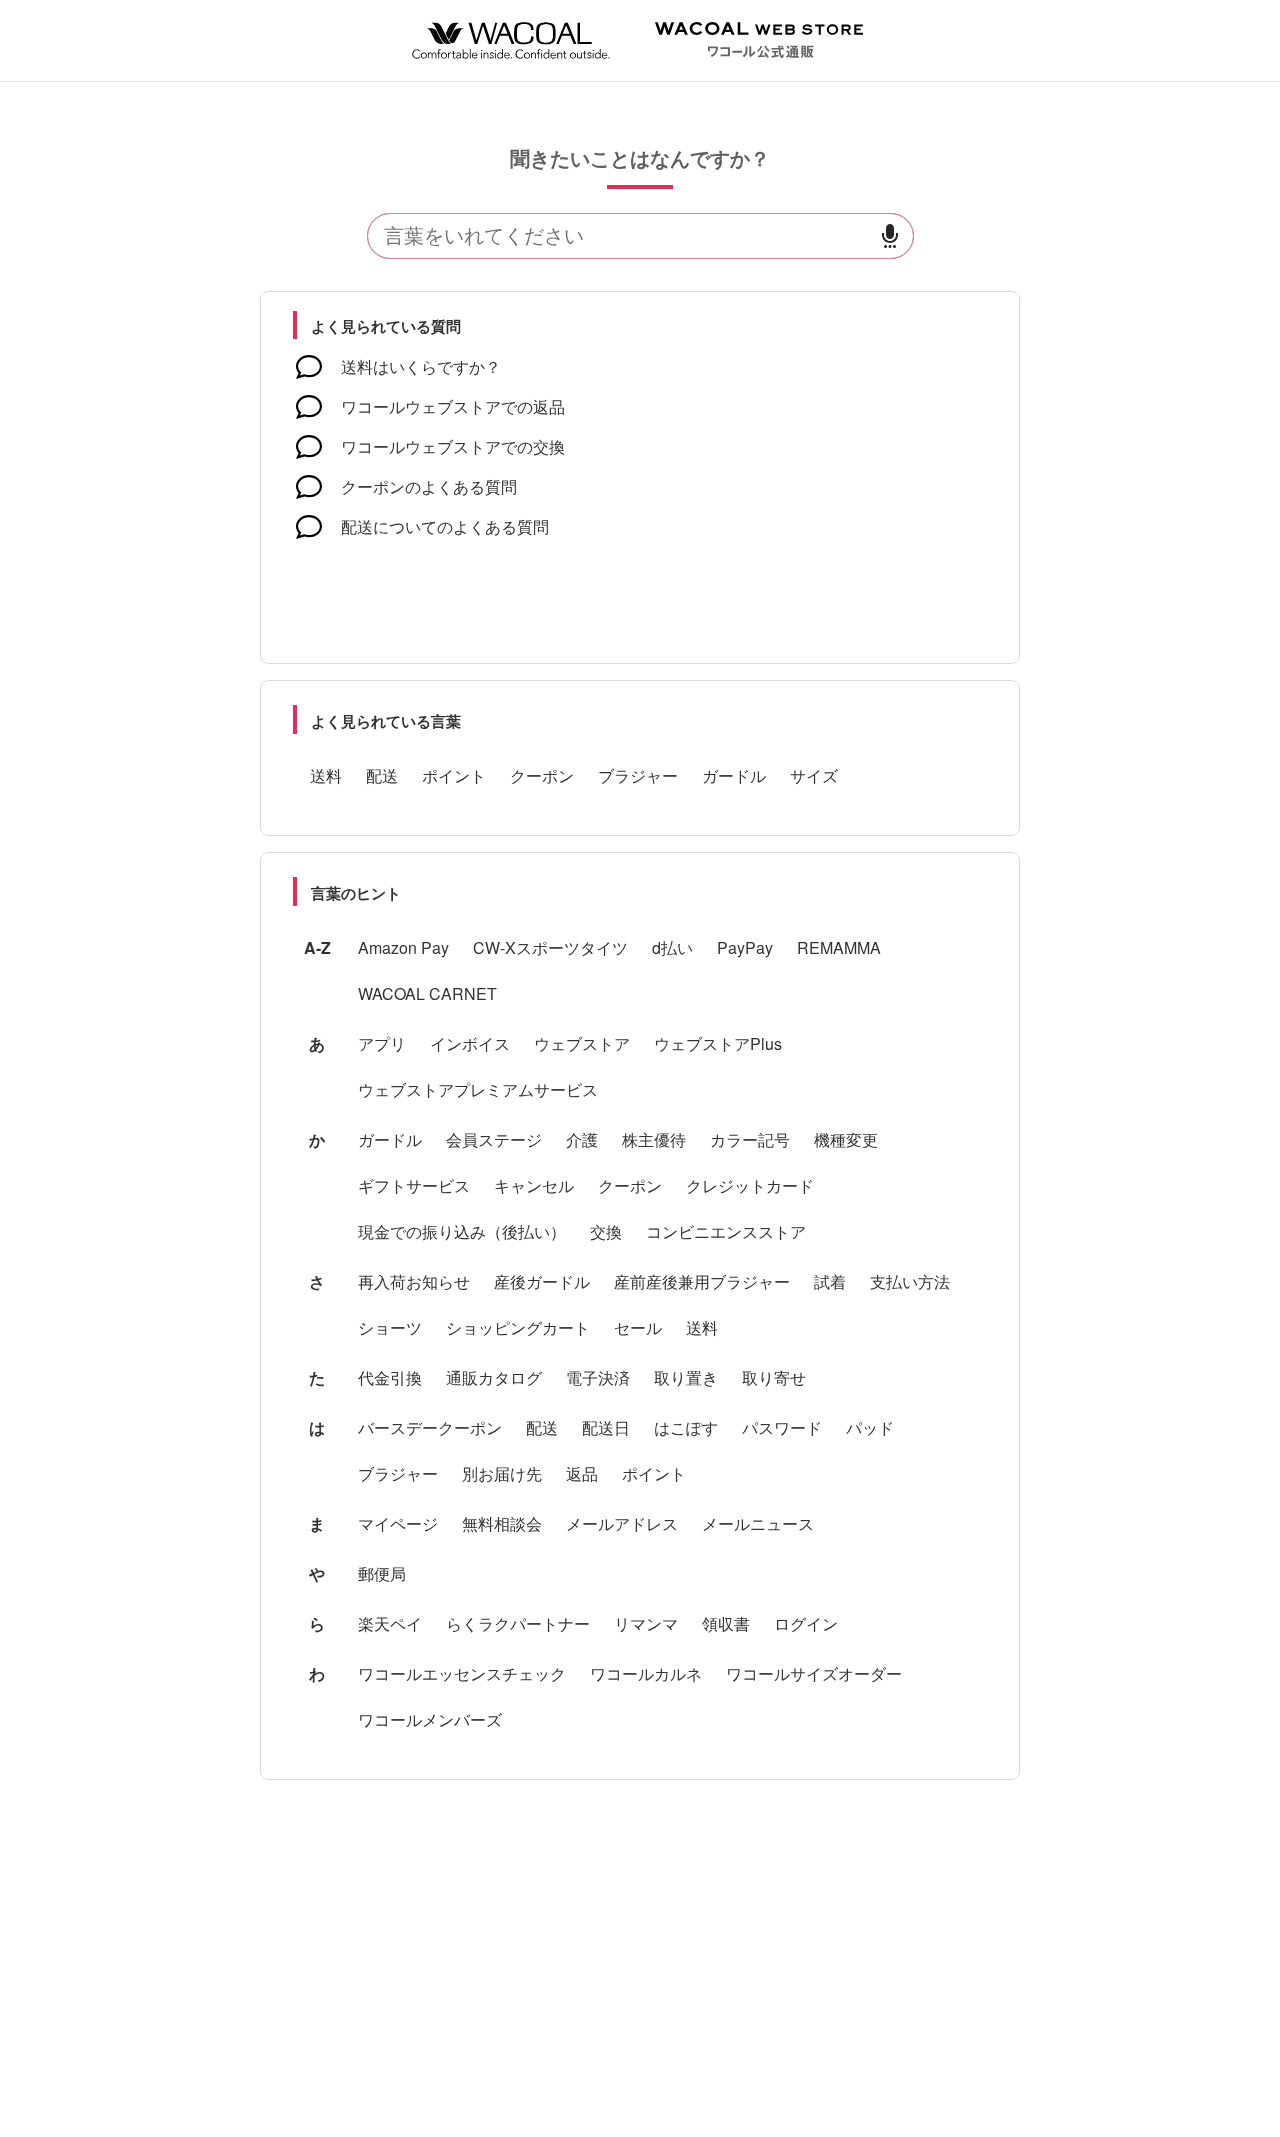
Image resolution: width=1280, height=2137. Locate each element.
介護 (582, 1139)
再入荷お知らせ (414, 1281)
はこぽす (686, 1427)
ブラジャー (638, 775)
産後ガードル (542, 1281)
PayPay (745, 947)
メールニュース (758, 1523)
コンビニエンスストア (726, 1231)
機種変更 (846, 1139)
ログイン (806, 1623)
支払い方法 (910, 1281)
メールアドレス (622, 1523)
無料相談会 (502, 1523)
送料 (326, 775)
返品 (582, 1473)
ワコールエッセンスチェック (462, 1673)
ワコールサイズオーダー (814, 1673)
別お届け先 (502, 1473)
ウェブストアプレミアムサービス (478, 1089)
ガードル (734, 775)
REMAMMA (839, 947)
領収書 (726, 1623)
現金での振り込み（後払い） (462, 1231)
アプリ (382, 1043)
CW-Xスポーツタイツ (550, 947)
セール (638, 1327)
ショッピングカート (518, 1327)
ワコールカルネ (646, 1673)
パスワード (782, 1427)
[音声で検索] (890, 236)
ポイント (454, 775)
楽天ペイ (390, 1623)
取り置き (686, 1377)
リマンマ (646, 1623)
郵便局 (382, 1573)
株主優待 (654, 1139)
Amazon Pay (403, 947)
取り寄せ (774, 1377)
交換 (606, 1231)
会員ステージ (494, 1139)
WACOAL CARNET (427, 993)
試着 (830, 1281)
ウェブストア (582, 1043)
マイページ (398, 1523)
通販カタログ (494, 1377)
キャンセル (534, 1185)
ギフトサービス (414, 1185)
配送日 (606, 1427)
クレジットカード (750, 1185)
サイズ (814, 775)
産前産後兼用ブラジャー (702, 1281)
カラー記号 (750, 1139)
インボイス (470, 1043)
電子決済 (598, 1377)
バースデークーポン (430, 1427)
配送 (382, 775)
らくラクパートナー (518, 1623)
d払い (672, 947)
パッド (870, 1427)
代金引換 (390, 1377)
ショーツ (390, 1327)
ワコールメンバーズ (430, 1719)
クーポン (542, 775)
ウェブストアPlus (718, 1043)
